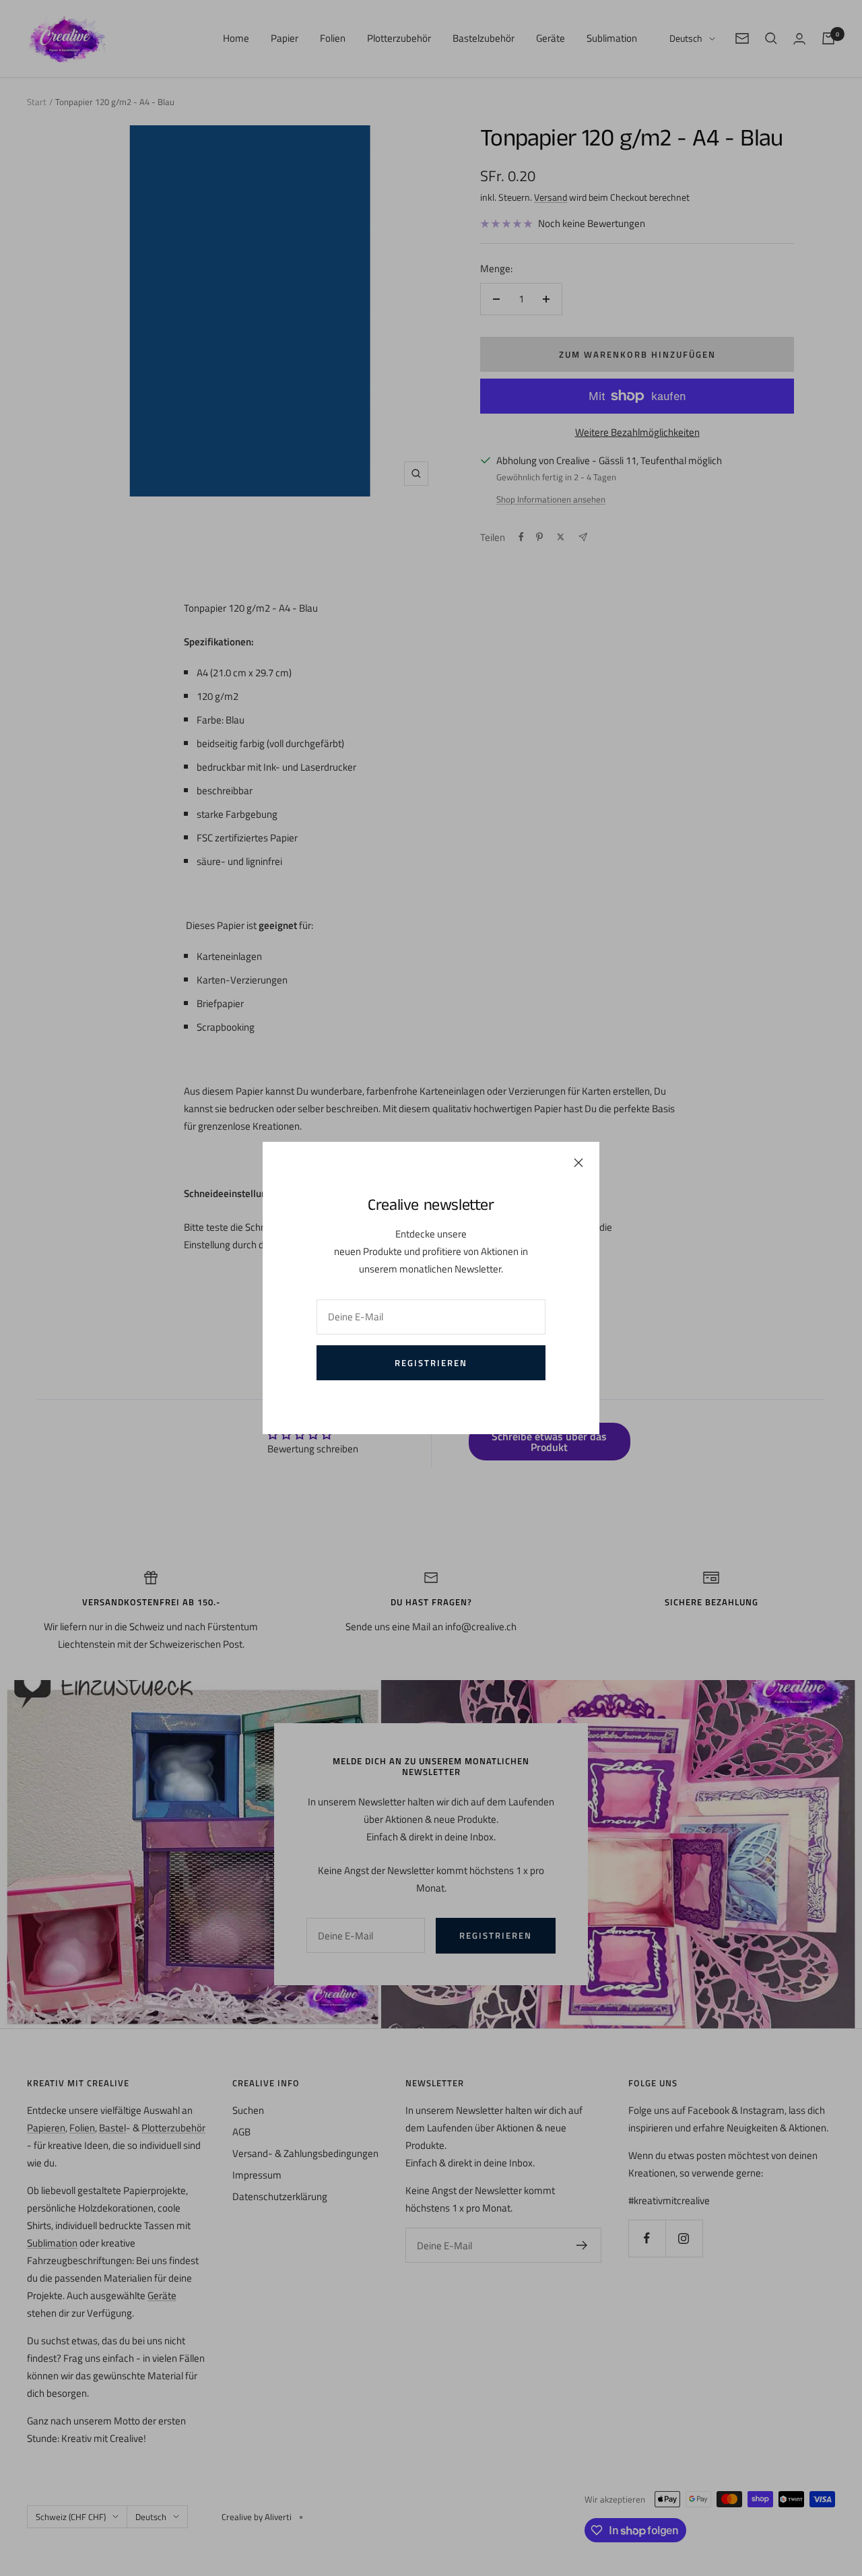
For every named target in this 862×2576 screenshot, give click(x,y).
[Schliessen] (578, 1163)
